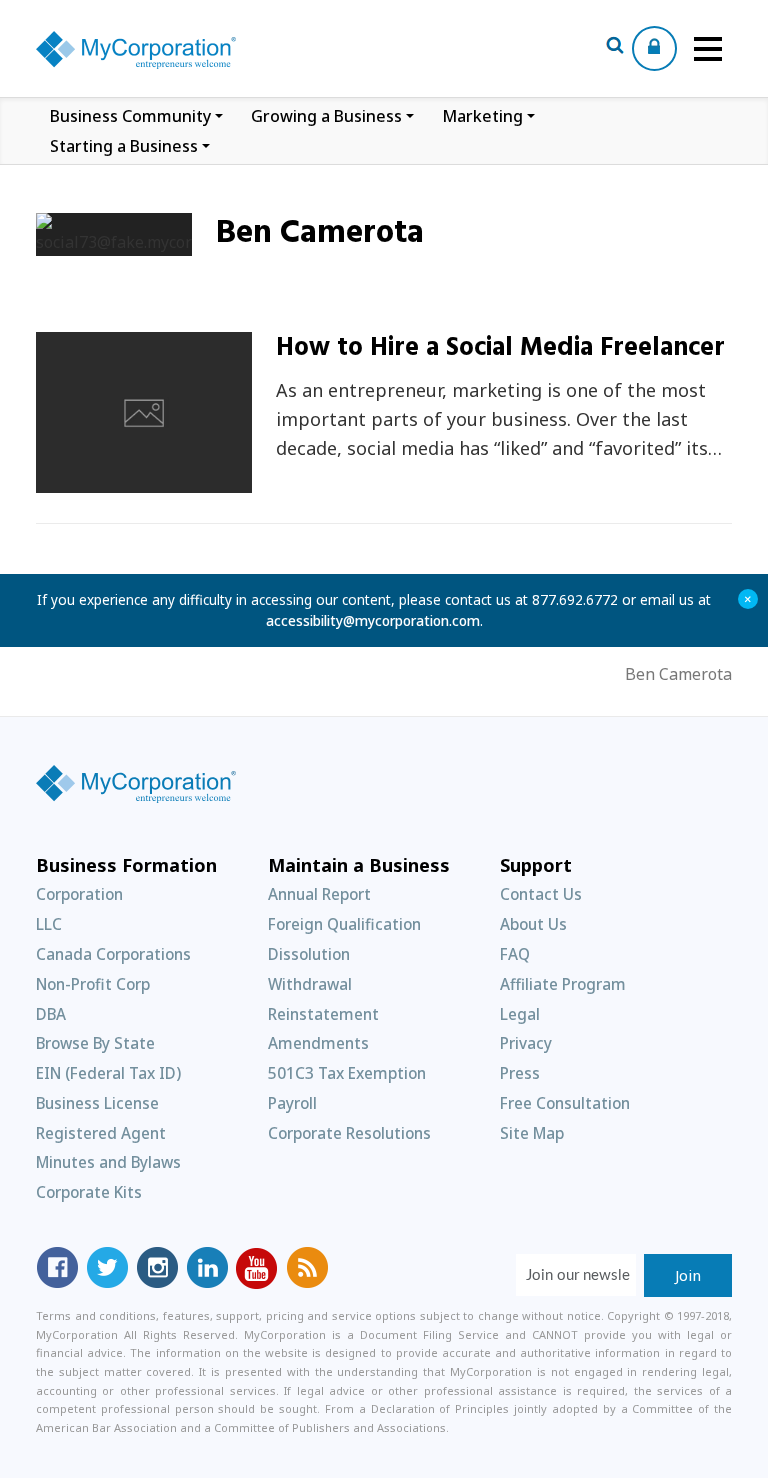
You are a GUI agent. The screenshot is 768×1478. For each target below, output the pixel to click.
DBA (51, 1014)
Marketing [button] (482, 116)
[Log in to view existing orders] (654, 48)
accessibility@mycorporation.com (373, 620)
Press (520, 1073)
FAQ (515, 954)
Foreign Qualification (344, 924)
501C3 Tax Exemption (347, 1073)
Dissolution (309, 954)
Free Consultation (565, 1103)
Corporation (79, 894)
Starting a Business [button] (124, 146)
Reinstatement (323, 1014)
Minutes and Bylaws (108, 1162)
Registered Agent (101, 1133)
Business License (97, 1103)
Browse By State (95, 1043)
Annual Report (319, 894)
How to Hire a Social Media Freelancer (500, 348)
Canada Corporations (113, 954)
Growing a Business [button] (326, 116)
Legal (520, 1014)
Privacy (526, 1043)
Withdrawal (310, 984)
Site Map (532, 1133)
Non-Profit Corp (93, 984)
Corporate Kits (89, 1192)
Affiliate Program (563, 984)
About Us (533, 924)
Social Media (108, 481)
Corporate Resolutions (349, 1133)
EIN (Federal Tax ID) (108, 1073)
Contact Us (541, 894)
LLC (49, 924)
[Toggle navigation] (708, 49)
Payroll (292, 1103)
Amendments (318, 1043)
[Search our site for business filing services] (615, 48)
